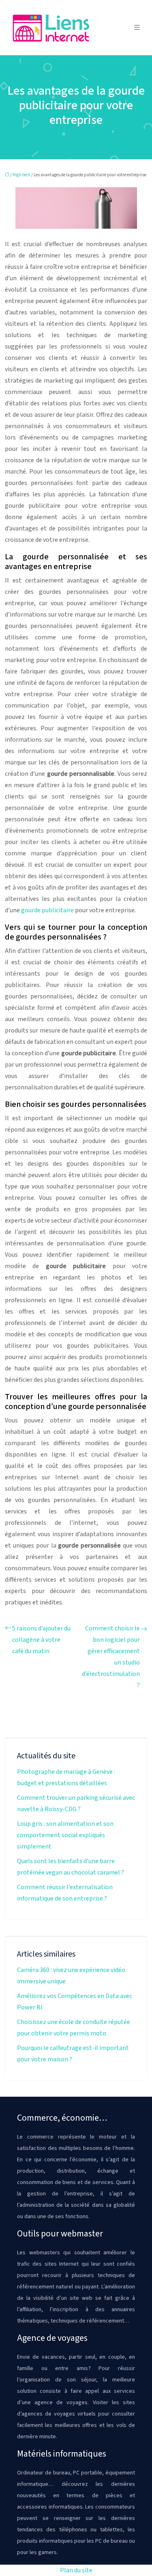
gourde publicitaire (47, 910)
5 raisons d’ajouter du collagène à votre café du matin (41, 1640)
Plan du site (76, 2570)
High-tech (21, 175)
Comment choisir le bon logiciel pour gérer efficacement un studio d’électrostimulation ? (111, 1657)
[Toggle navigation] (137, 28)
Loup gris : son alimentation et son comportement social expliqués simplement (65, 1835)
